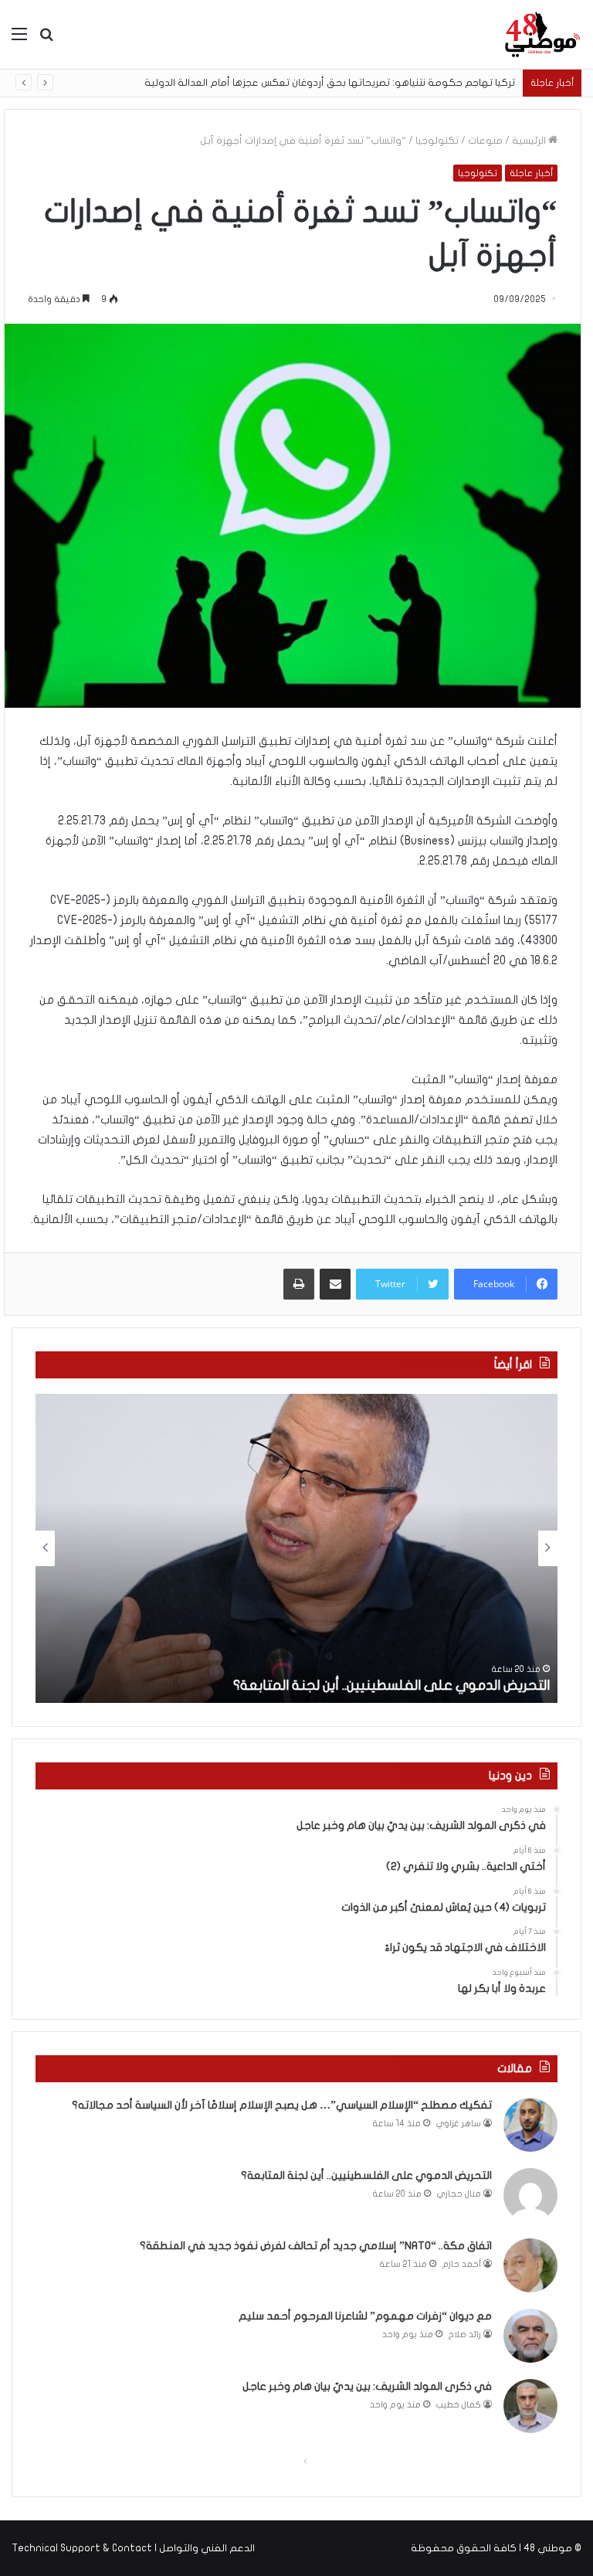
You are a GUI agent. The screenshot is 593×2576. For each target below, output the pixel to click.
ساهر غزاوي (459, 2124)
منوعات (485, 141)
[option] (296, 1548)
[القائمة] (19, 40)
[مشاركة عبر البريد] (335, 1284)
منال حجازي (459, 2194)
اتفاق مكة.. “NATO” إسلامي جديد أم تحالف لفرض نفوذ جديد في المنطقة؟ (316, 2246)
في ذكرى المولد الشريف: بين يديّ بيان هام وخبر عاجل (367, 2386)
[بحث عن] (46, 40)
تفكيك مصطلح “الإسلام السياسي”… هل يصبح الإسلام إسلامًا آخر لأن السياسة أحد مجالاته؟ (282, 2105)
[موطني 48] (543, 34)
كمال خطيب (459, 2405)
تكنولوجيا (437, 141)
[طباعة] (299, 1284)
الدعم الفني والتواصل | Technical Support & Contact (133, 2548)
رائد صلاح (465, 2335)
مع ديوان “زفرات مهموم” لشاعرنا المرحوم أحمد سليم (365, 2316)
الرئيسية (530, 141)
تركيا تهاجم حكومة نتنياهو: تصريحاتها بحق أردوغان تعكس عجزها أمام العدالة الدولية (330, 83)
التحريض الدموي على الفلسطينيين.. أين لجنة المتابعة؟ (391, 1686)
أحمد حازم (462, 2264)
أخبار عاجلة (531, 173)
